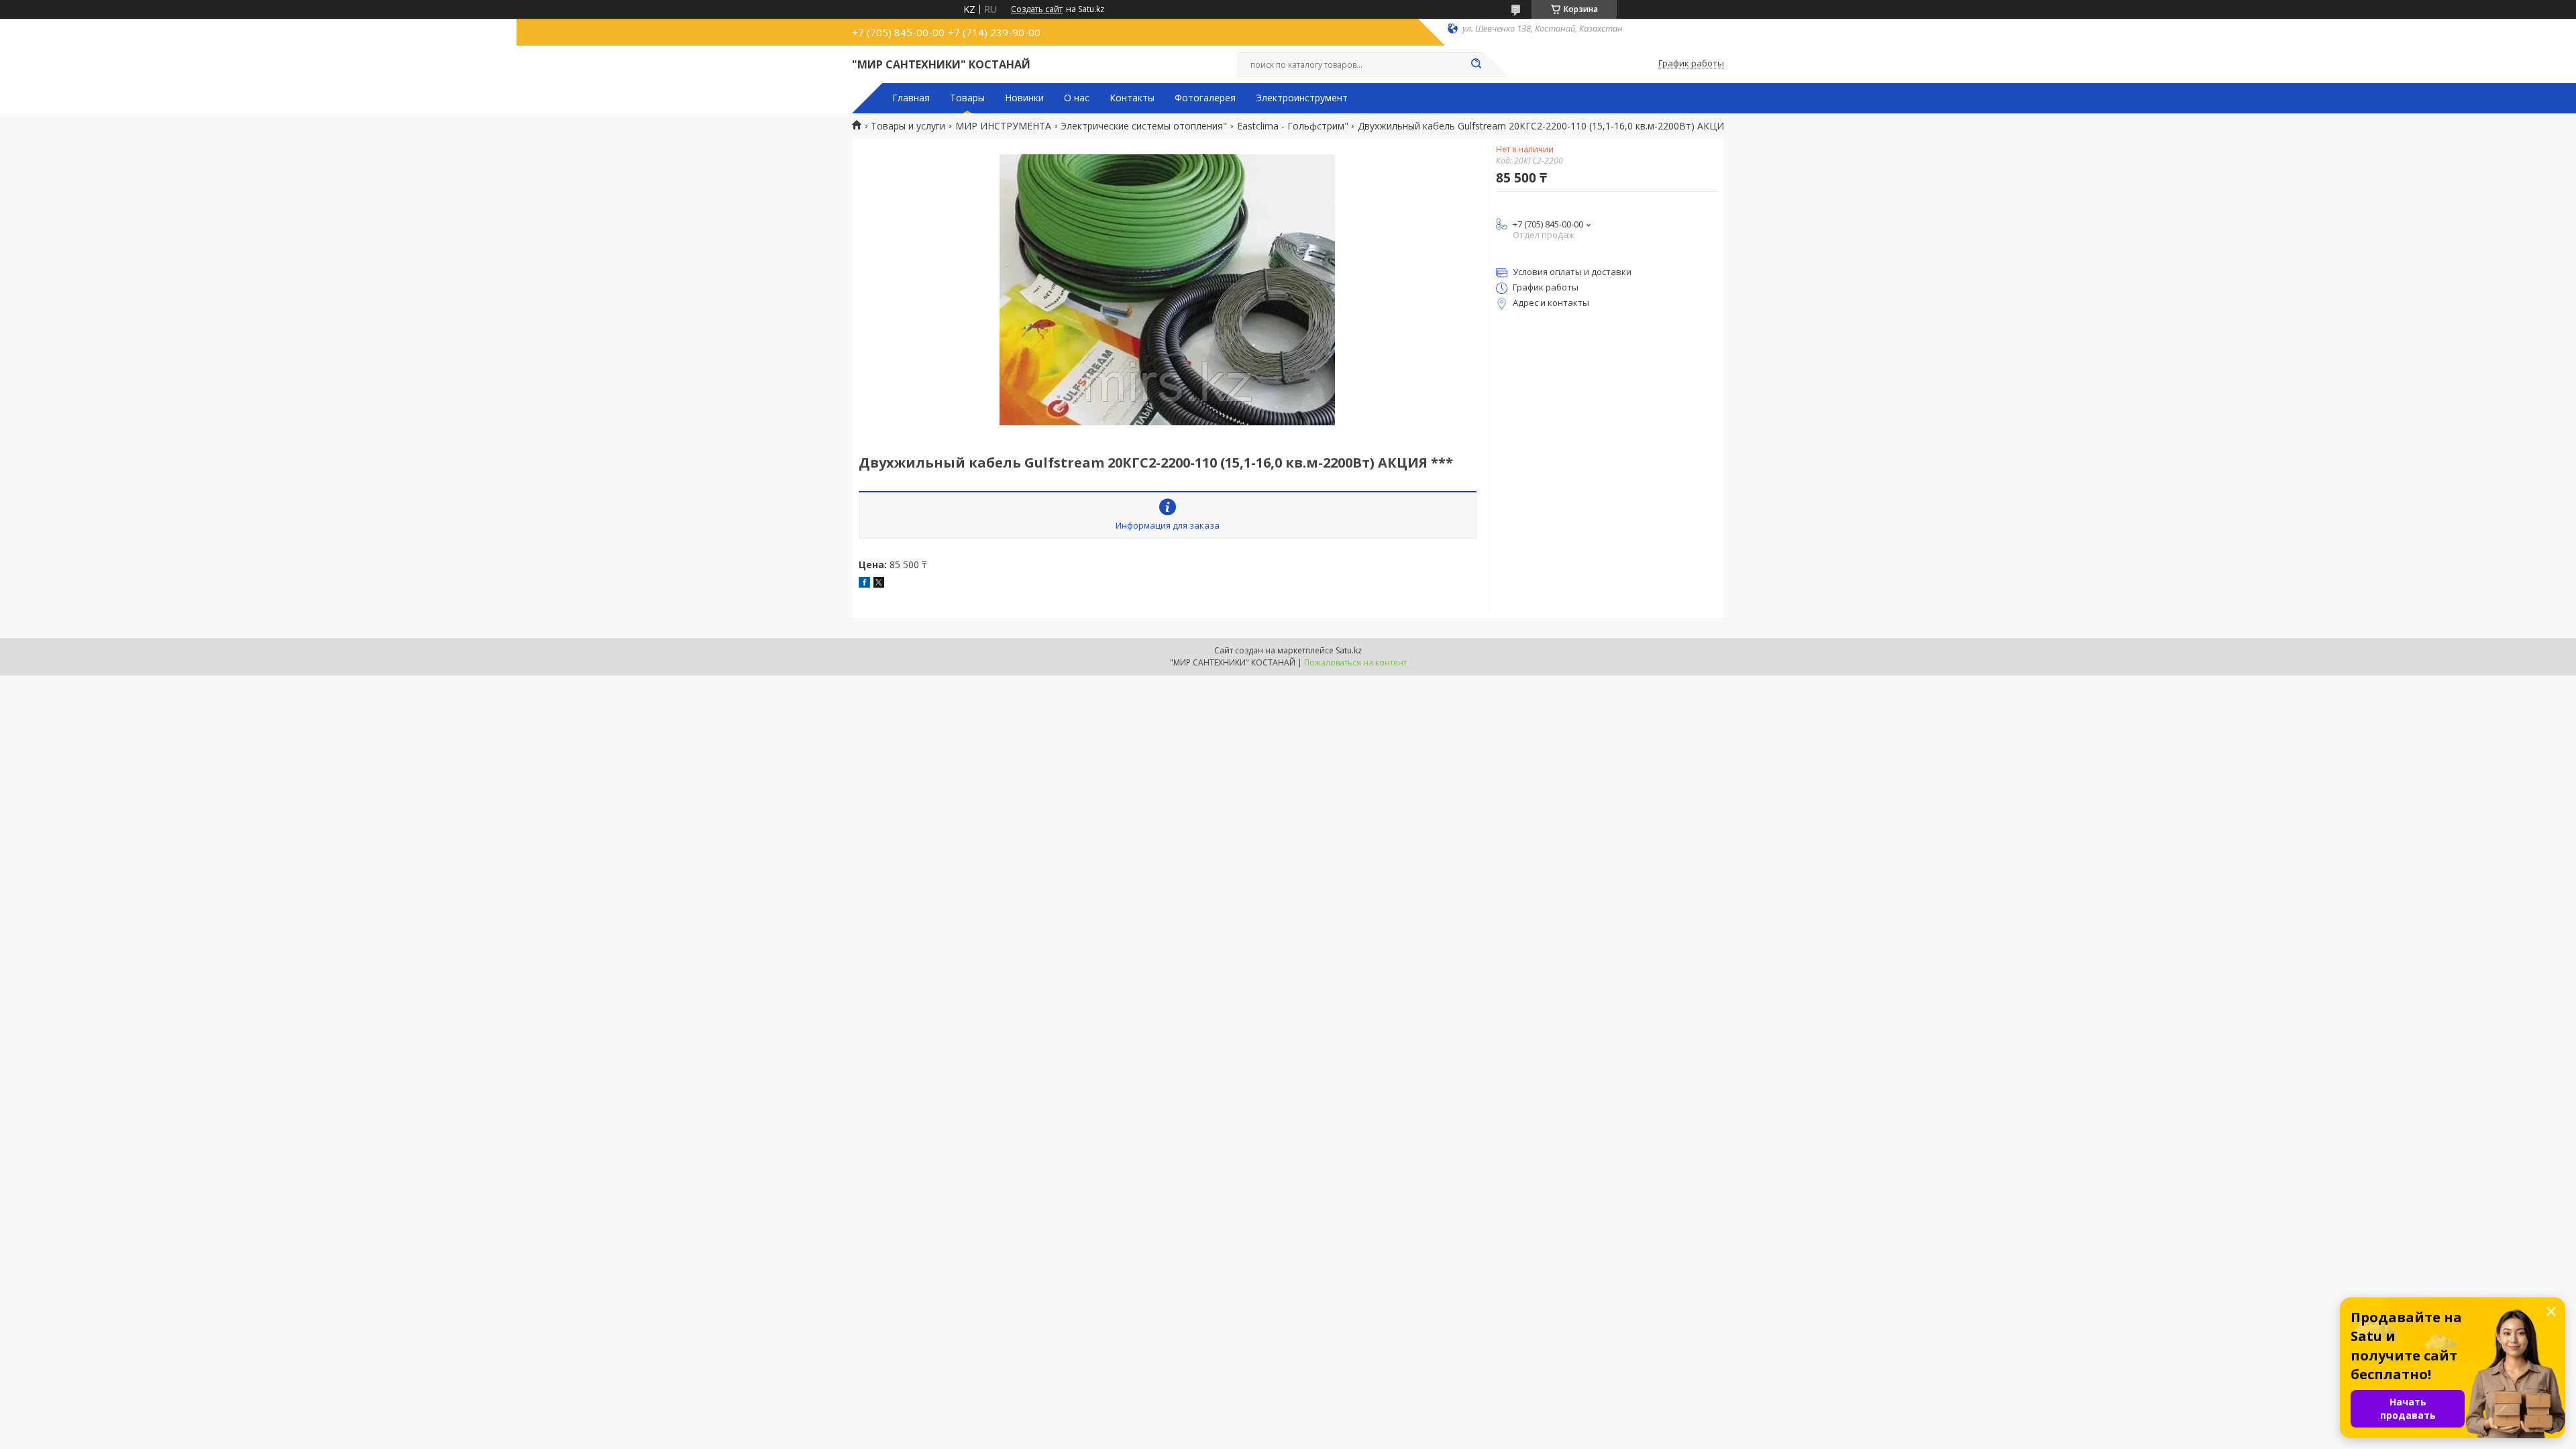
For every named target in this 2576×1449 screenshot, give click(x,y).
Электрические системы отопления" (1144, 126)
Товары (967, 98)
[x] (879, 584)
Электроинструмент (1302, 98)
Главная (911, 98)
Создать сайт (1037, 9)
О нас (1077, 98)
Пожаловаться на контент (1355, 662)
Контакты (1132, 98)
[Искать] (1476, 64)
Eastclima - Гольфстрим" (1293, 126)
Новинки (1024, 98)
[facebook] (864, 584)
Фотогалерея (1205, 98)
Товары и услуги (908, 126)
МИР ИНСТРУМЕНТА (1003, 126)
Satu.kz (1349, 650)
